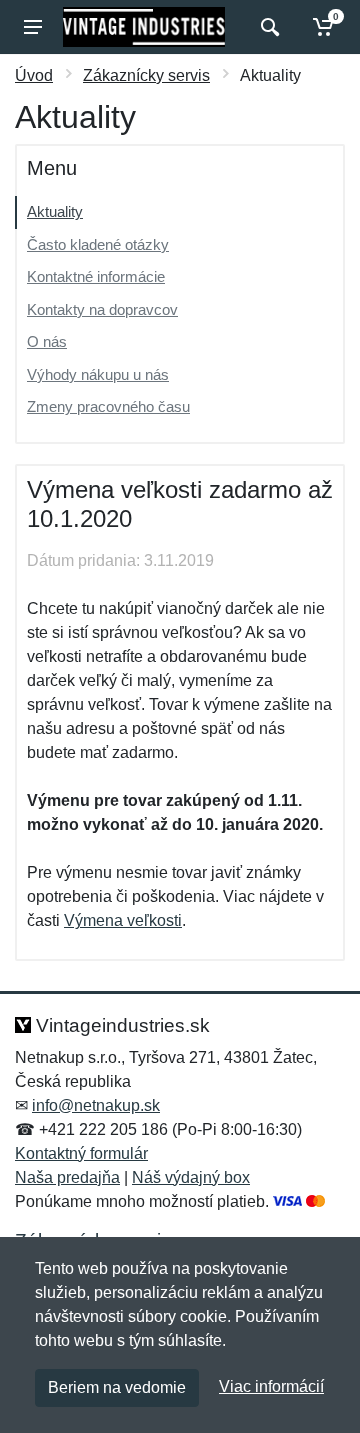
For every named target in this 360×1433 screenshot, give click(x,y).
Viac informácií (271, 1386)
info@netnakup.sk (96, 1105)
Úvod (34, 75)
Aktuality (55, 211)
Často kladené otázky (98, 244)
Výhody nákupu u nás (98, 374)
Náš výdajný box (191, 1177)
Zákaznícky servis (146, 75)
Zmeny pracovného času (108, 406)
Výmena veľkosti (123, 920)
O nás (47, 341)
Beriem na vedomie (117, 1387)
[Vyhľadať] (267, 27)
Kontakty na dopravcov (102, 309)
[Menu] (33, 27)
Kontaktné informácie (96, 276)
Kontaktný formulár (81, 1153)
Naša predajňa (67, 1177)
